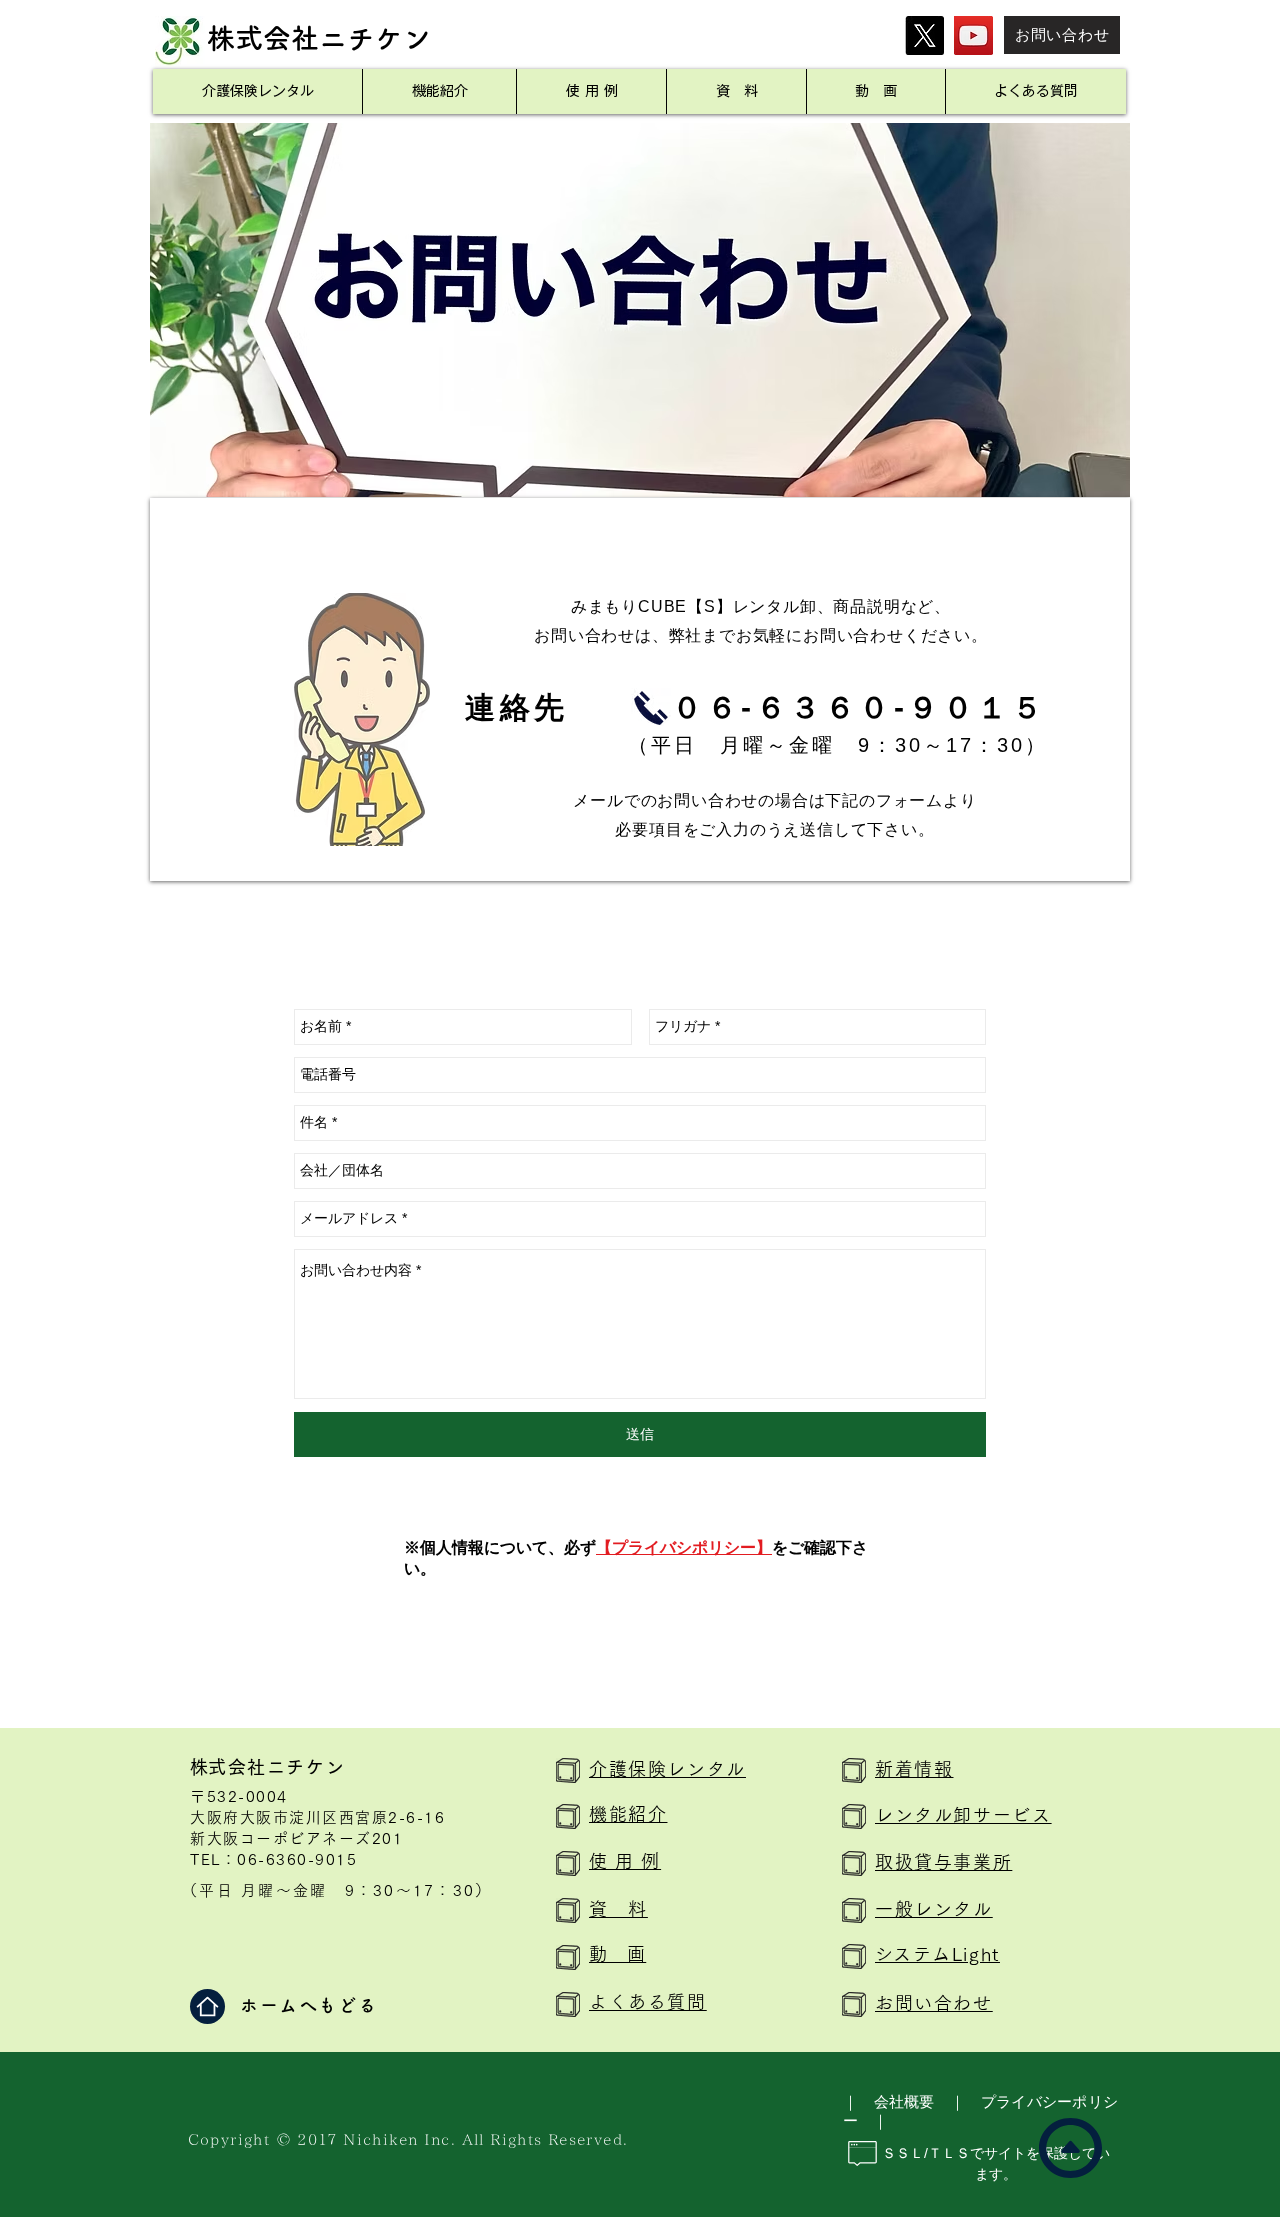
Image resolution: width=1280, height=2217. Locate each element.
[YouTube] (973, 35)
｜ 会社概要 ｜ (904, 2101)
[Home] (207, 2006)
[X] (924, 35)
